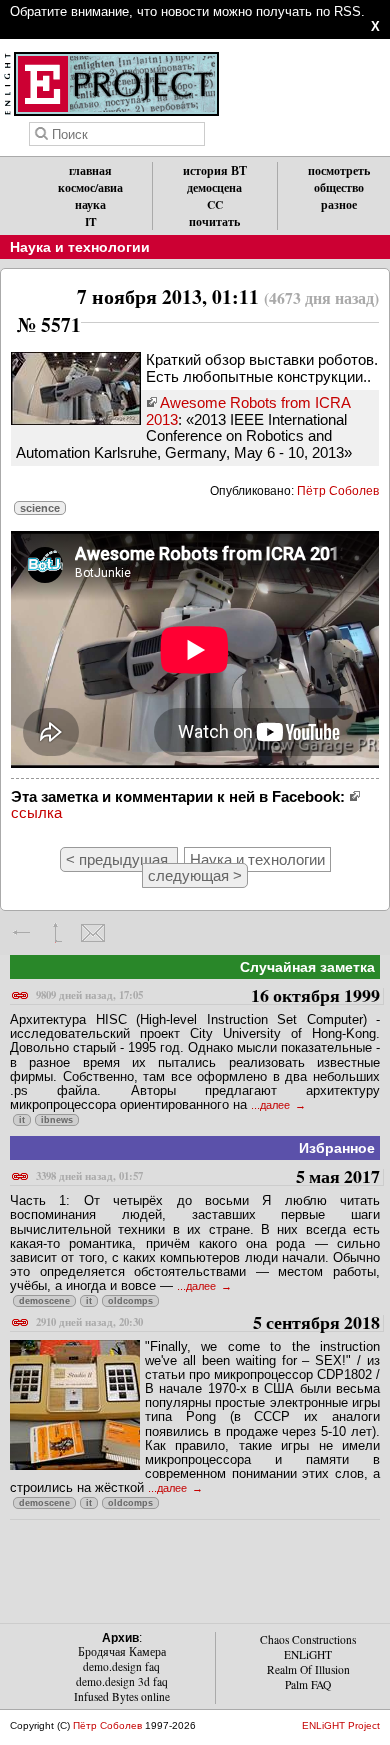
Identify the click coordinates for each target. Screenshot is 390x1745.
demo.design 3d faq (122, 1681)
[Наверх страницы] (57, 933)
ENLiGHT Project (341, 1725)
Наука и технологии (80, 247)
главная (90, 170)
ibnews (57, 1120)
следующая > (195, 875)
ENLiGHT (308, 1654)
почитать (214, 221)
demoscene (44, 1301)
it (22, 1120)
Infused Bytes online (122, 1696)
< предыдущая (119, 859)
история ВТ (215, 170)
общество (339, 187)
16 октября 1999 (208, 996)
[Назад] (22, 933)
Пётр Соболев (338, 491)
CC (215, 204)
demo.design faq (121, 1666)
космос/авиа (90, 187)
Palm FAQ (308, 1684)
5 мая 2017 (208, 1177)
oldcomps (130, 1301)
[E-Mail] (92, 933)
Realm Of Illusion (308, 1669)
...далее (272, 1105)
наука (90, 204)
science (40, 508)
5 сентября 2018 (208, 1323)
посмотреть (339, 170)
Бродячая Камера (122, 1651)
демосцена (214, 187)
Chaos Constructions (308, 1639)
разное (339, 204)
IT (91, 221)
